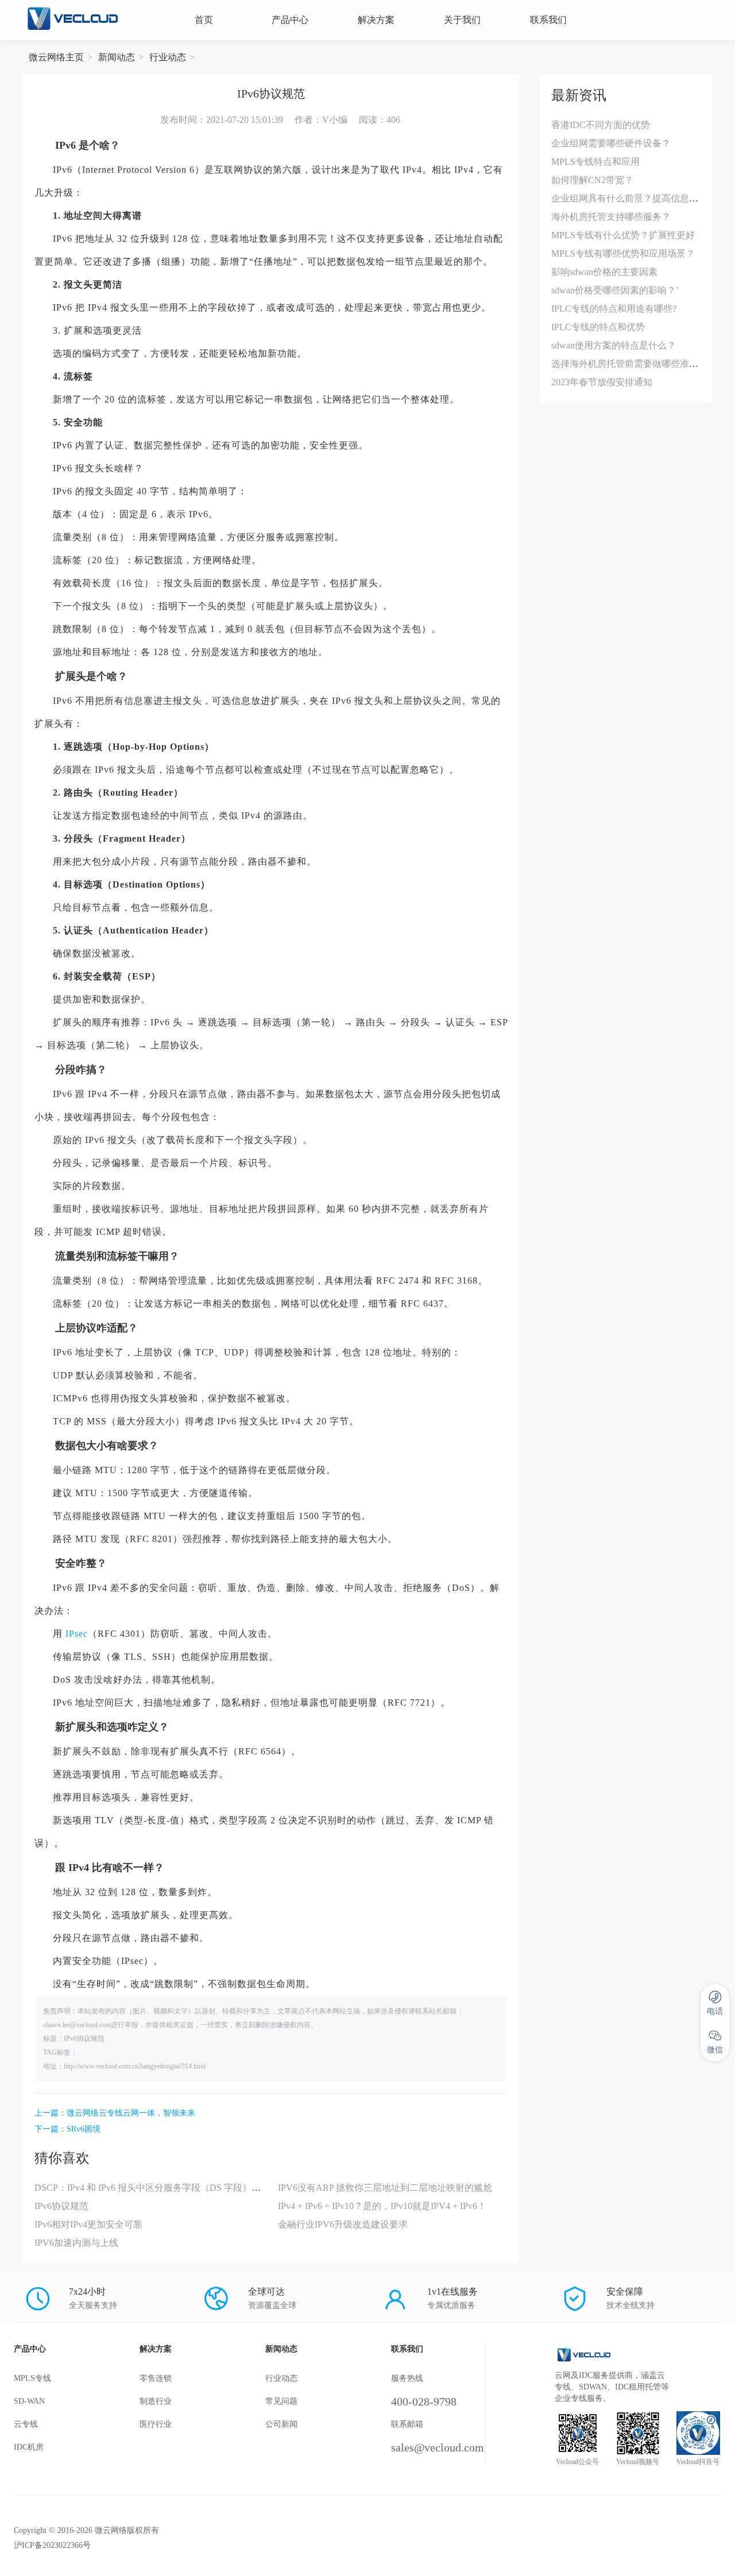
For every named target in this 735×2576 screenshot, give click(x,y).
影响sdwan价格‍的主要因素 (604, 272)
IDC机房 (29, 2447)
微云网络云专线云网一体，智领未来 (131, 2113)
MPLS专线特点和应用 (595, 162)
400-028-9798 (424, 2401)
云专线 (26, 2424)
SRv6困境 (84, 2129)
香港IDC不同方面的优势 (601, 125)
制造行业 (156, 2401)
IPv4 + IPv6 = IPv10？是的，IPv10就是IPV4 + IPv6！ (382, 2206)
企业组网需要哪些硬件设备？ (611, 143)
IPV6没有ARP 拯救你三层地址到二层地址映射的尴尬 (385, 2188)
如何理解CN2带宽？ (592, 180)
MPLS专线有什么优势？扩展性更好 (623, 235)
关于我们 (462, 20)
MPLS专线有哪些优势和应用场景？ (623, 253)
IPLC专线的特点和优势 (598, 327)
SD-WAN (29, 2401)
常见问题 (281, 2401)
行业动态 (168, 57)
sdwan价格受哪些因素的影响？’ (615, 290)
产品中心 (290, 20)
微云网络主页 (56, 57)
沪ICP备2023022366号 (52, 2545)
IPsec (77, 1634)
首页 (204, 20)
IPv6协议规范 (61, 2206)
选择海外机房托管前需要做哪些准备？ (629, 364)
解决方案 (376, 20)
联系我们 (548, 20)
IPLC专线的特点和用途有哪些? (614, 309)
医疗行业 (156, 2424)
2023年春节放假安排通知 (602, 382)
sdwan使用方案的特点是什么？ (614, 345)
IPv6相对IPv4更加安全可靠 (88, 2224)
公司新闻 (281, 2424)
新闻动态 (117, 57)
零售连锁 (156, 2378)
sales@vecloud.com (438, 2447)
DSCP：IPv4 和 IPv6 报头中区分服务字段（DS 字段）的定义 (157, 2188)
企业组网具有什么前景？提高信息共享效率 (639, 198)
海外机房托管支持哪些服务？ (611, 217)
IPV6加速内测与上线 (76, 2243)
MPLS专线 (32, 2378)
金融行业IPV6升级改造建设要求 (343, 2224)
